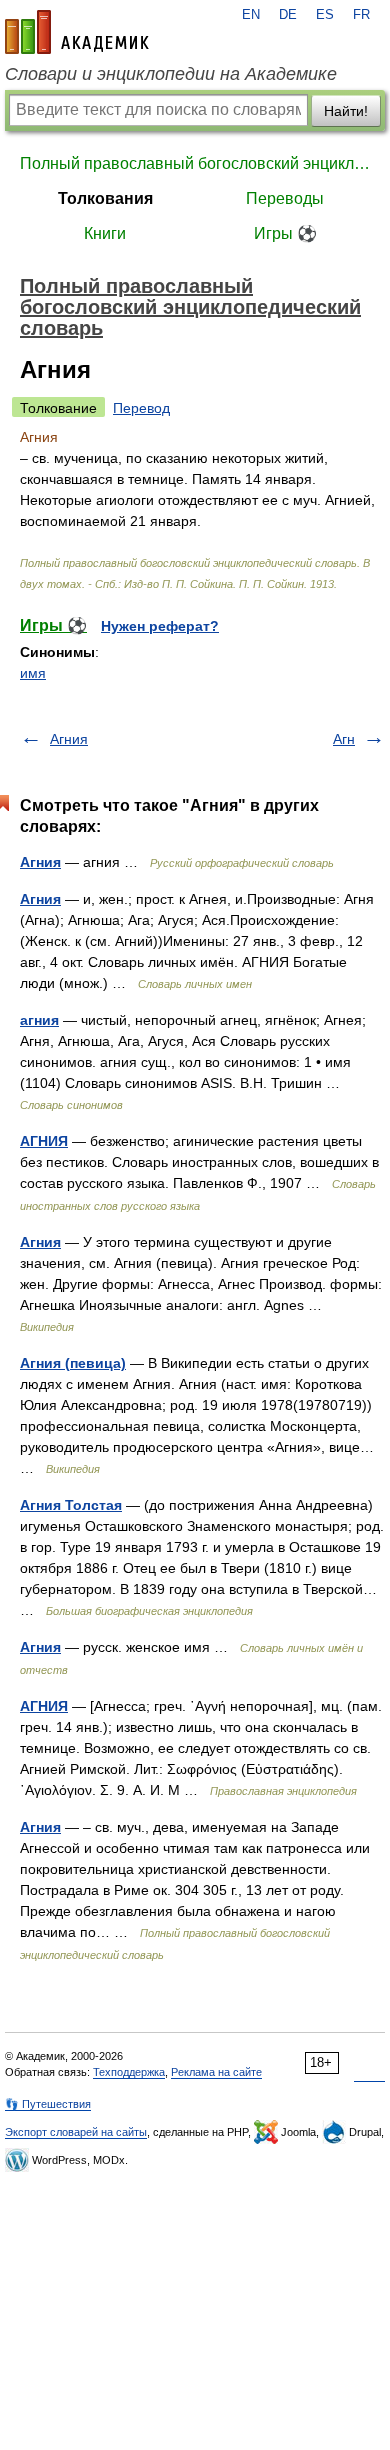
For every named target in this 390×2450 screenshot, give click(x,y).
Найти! (346, 111)
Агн (344, 739)
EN (251, 15)
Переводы (285, 198)
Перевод (141, 408)
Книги (105, 233)
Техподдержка (129, 2072)
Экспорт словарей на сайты (76, 2132)
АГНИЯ (44, 1141)
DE (288, 15)
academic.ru (77, 32)
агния (39, 1020)
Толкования (105, 198)
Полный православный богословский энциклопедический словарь (195, 163)
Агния (69, 739)
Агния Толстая (71, 1505)
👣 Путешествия (48, 2104)
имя (33, 673)
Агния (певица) (73, 1363)
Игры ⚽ (285, 233)
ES (325, 15)
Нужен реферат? (160, 626)
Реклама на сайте (216, 2072)
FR (361, 15)
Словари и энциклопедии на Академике (171, 74)
